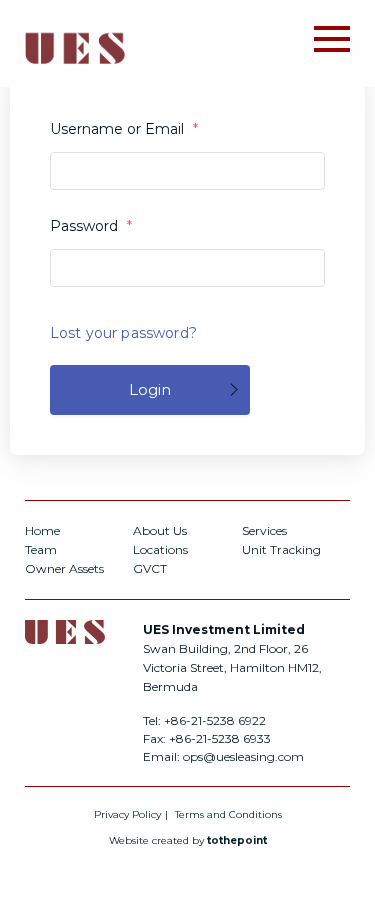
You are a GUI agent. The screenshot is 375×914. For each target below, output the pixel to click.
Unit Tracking (281, 549)
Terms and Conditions (228, 814)
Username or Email (124, 129)
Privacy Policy (127, 814)
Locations (160, 549)
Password (91, 226)
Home (42, 530)
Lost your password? (123, 333)
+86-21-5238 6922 (215, 720)
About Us (160, 530)
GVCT (150, 568)
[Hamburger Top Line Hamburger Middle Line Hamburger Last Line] (332, 37)
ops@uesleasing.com (243, 756)
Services (264, 530)
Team (41, 549)
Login (150, 389)
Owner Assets (64, 568)
